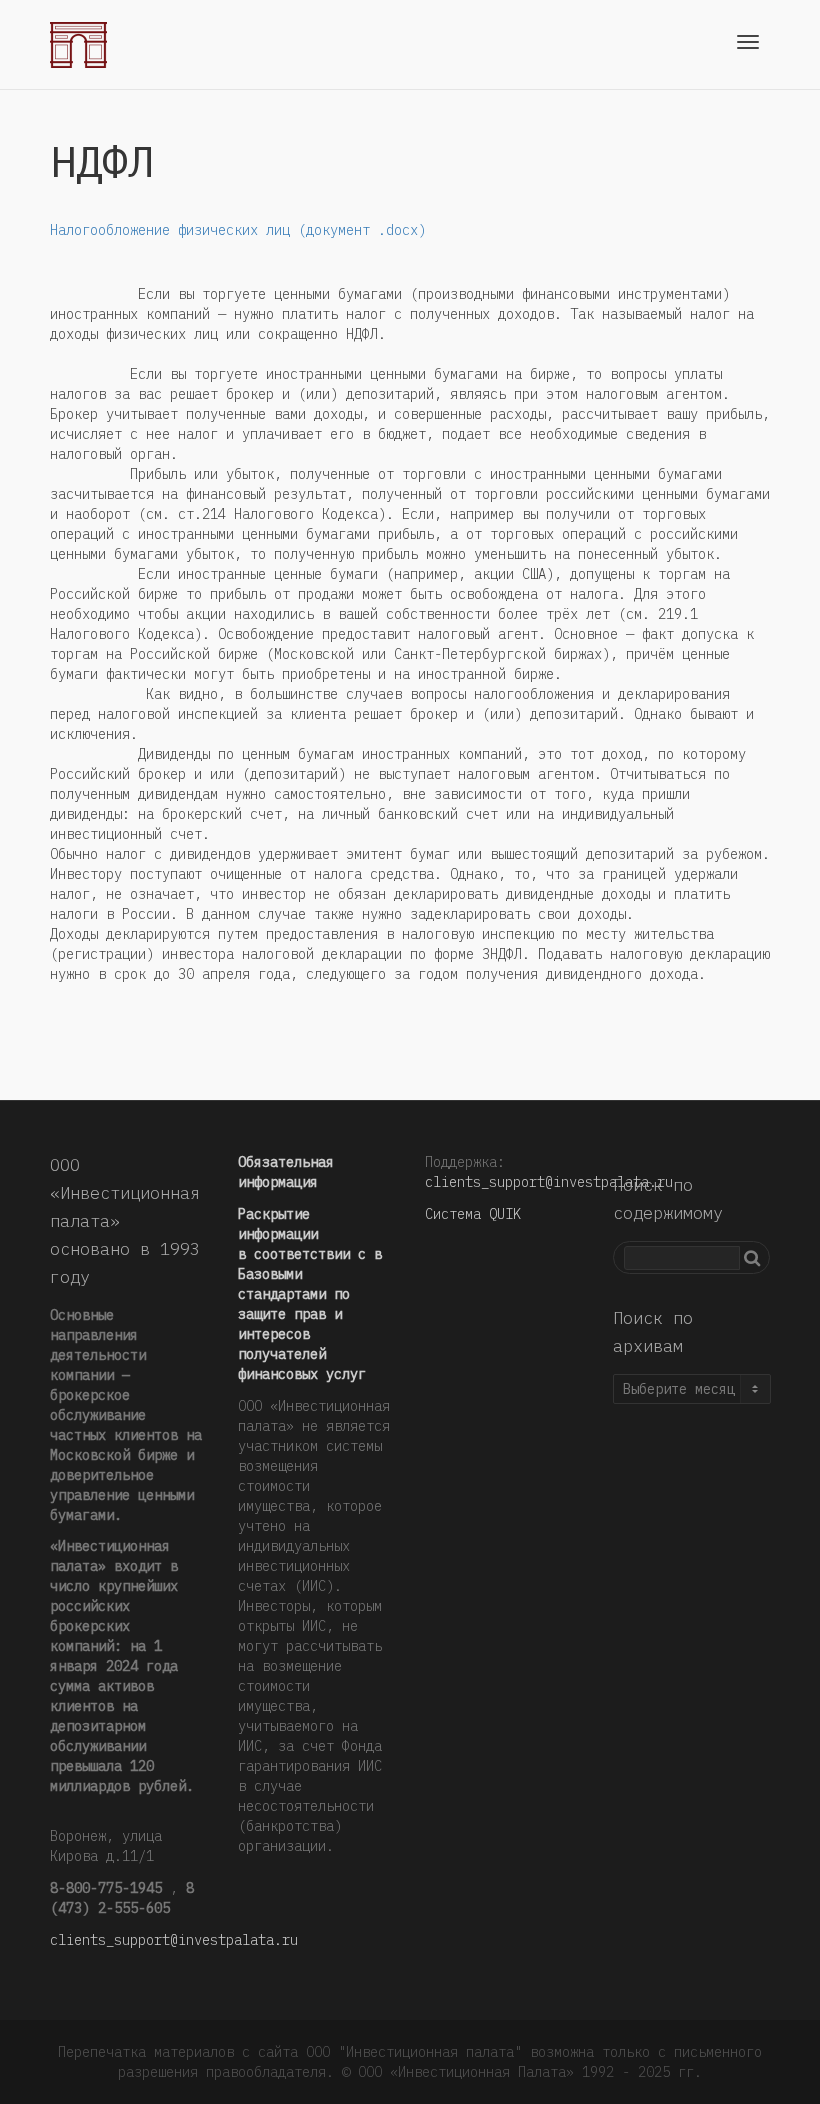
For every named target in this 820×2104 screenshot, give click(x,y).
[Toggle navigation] (748, 42)
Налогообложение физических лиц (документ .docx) (238, 230)
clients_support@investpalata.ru (174, 1940)
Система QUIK (473, 1214)
